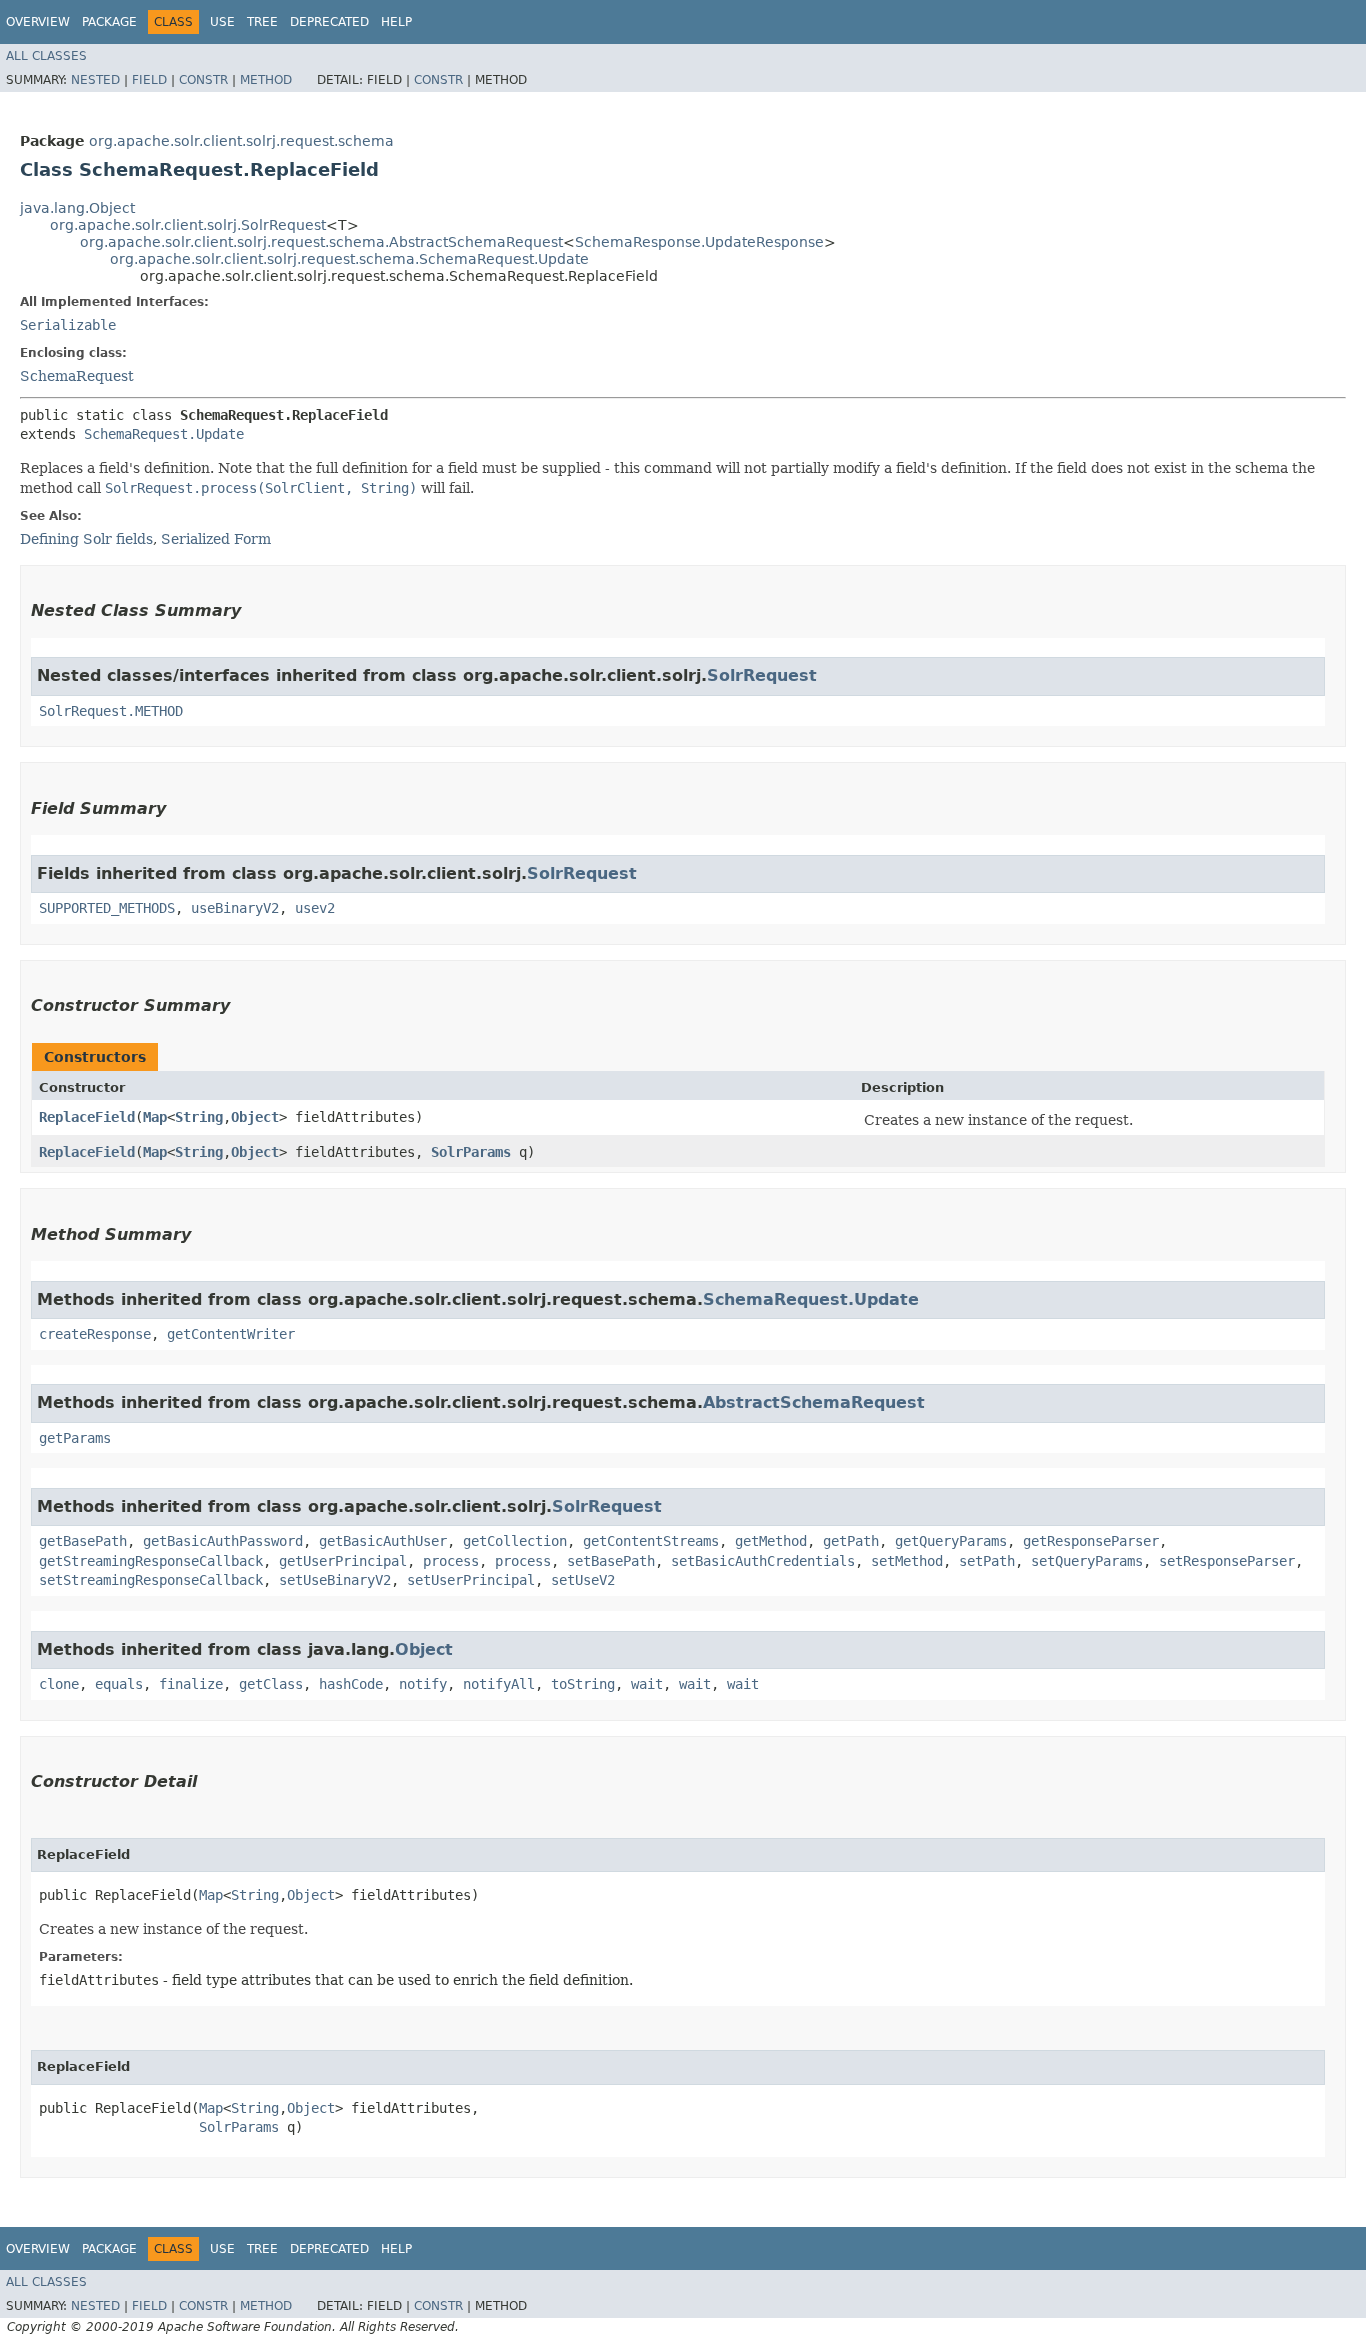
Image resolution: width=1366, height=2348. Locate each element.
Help (396, 22)
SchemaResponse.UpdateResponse (699, 242)
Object (255, 1117)
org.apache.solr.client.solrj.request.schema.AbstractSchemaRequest (321, 242)
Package (109, 22)
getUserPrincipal (343, 1561)
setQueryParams (1087, 1561)
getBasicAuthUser (383, 1541)
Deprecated (329, 22)
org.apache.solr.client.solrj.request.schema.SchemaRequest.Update (349, 259)
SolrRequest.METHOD (111, 711)
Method (266, 80)
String (199, 1117)
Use (222, 22)
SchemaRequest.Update (164, 434)
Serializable (68, 325)
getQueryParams (951, 1541)
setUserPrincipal (471, 1580)
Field (149, 80)
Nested (95, 80)
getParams (75, 1438)
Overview (38, 22)
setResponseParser (1227, 1561)
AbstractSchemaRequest (814, 1402)
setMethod (907, 1561)
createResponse (95, 1334)
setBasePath (611, 1561)
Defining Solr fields (86, 539)
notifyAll (499, 1684)
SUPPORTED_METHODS (107, 908)
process (451, 1561)
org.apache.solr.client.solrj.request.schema (241, 141)
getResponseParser (1091, 1541)
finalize (191, 1684)
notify (423, 1684)
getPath (851, 1541)
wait (647, 1684)
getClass (271, 1684)
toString (583, 1684)
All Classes (46, 56)
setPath (987, 1561)
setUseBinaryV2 (335, 1580)
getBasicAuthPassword (223, 1541)
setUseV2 (583, 1580)
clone (59, 1684)
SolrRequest (762, 675)
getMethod (771, 1541)
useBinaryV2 (235, 908)
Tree (262, 22)
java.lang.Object (77, 208)
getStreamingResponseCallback (151, 1561)
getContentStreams (651, 1541)
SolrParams (471, 1152)
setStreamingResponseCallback (151, 1580)
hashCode (351, 1684)
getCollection (515, 1541)
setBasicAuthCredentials (763, 1561)
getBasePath (83, 1541)
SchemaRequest (77, 376)
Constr (203, 80)
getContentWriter (231, 1334)
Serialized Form (216, 539)
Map (155, 1117)
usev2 (315, 908)
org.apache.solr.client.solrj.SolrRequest (188, 225)
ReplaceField (87, 1117)
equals (119, 1684)
